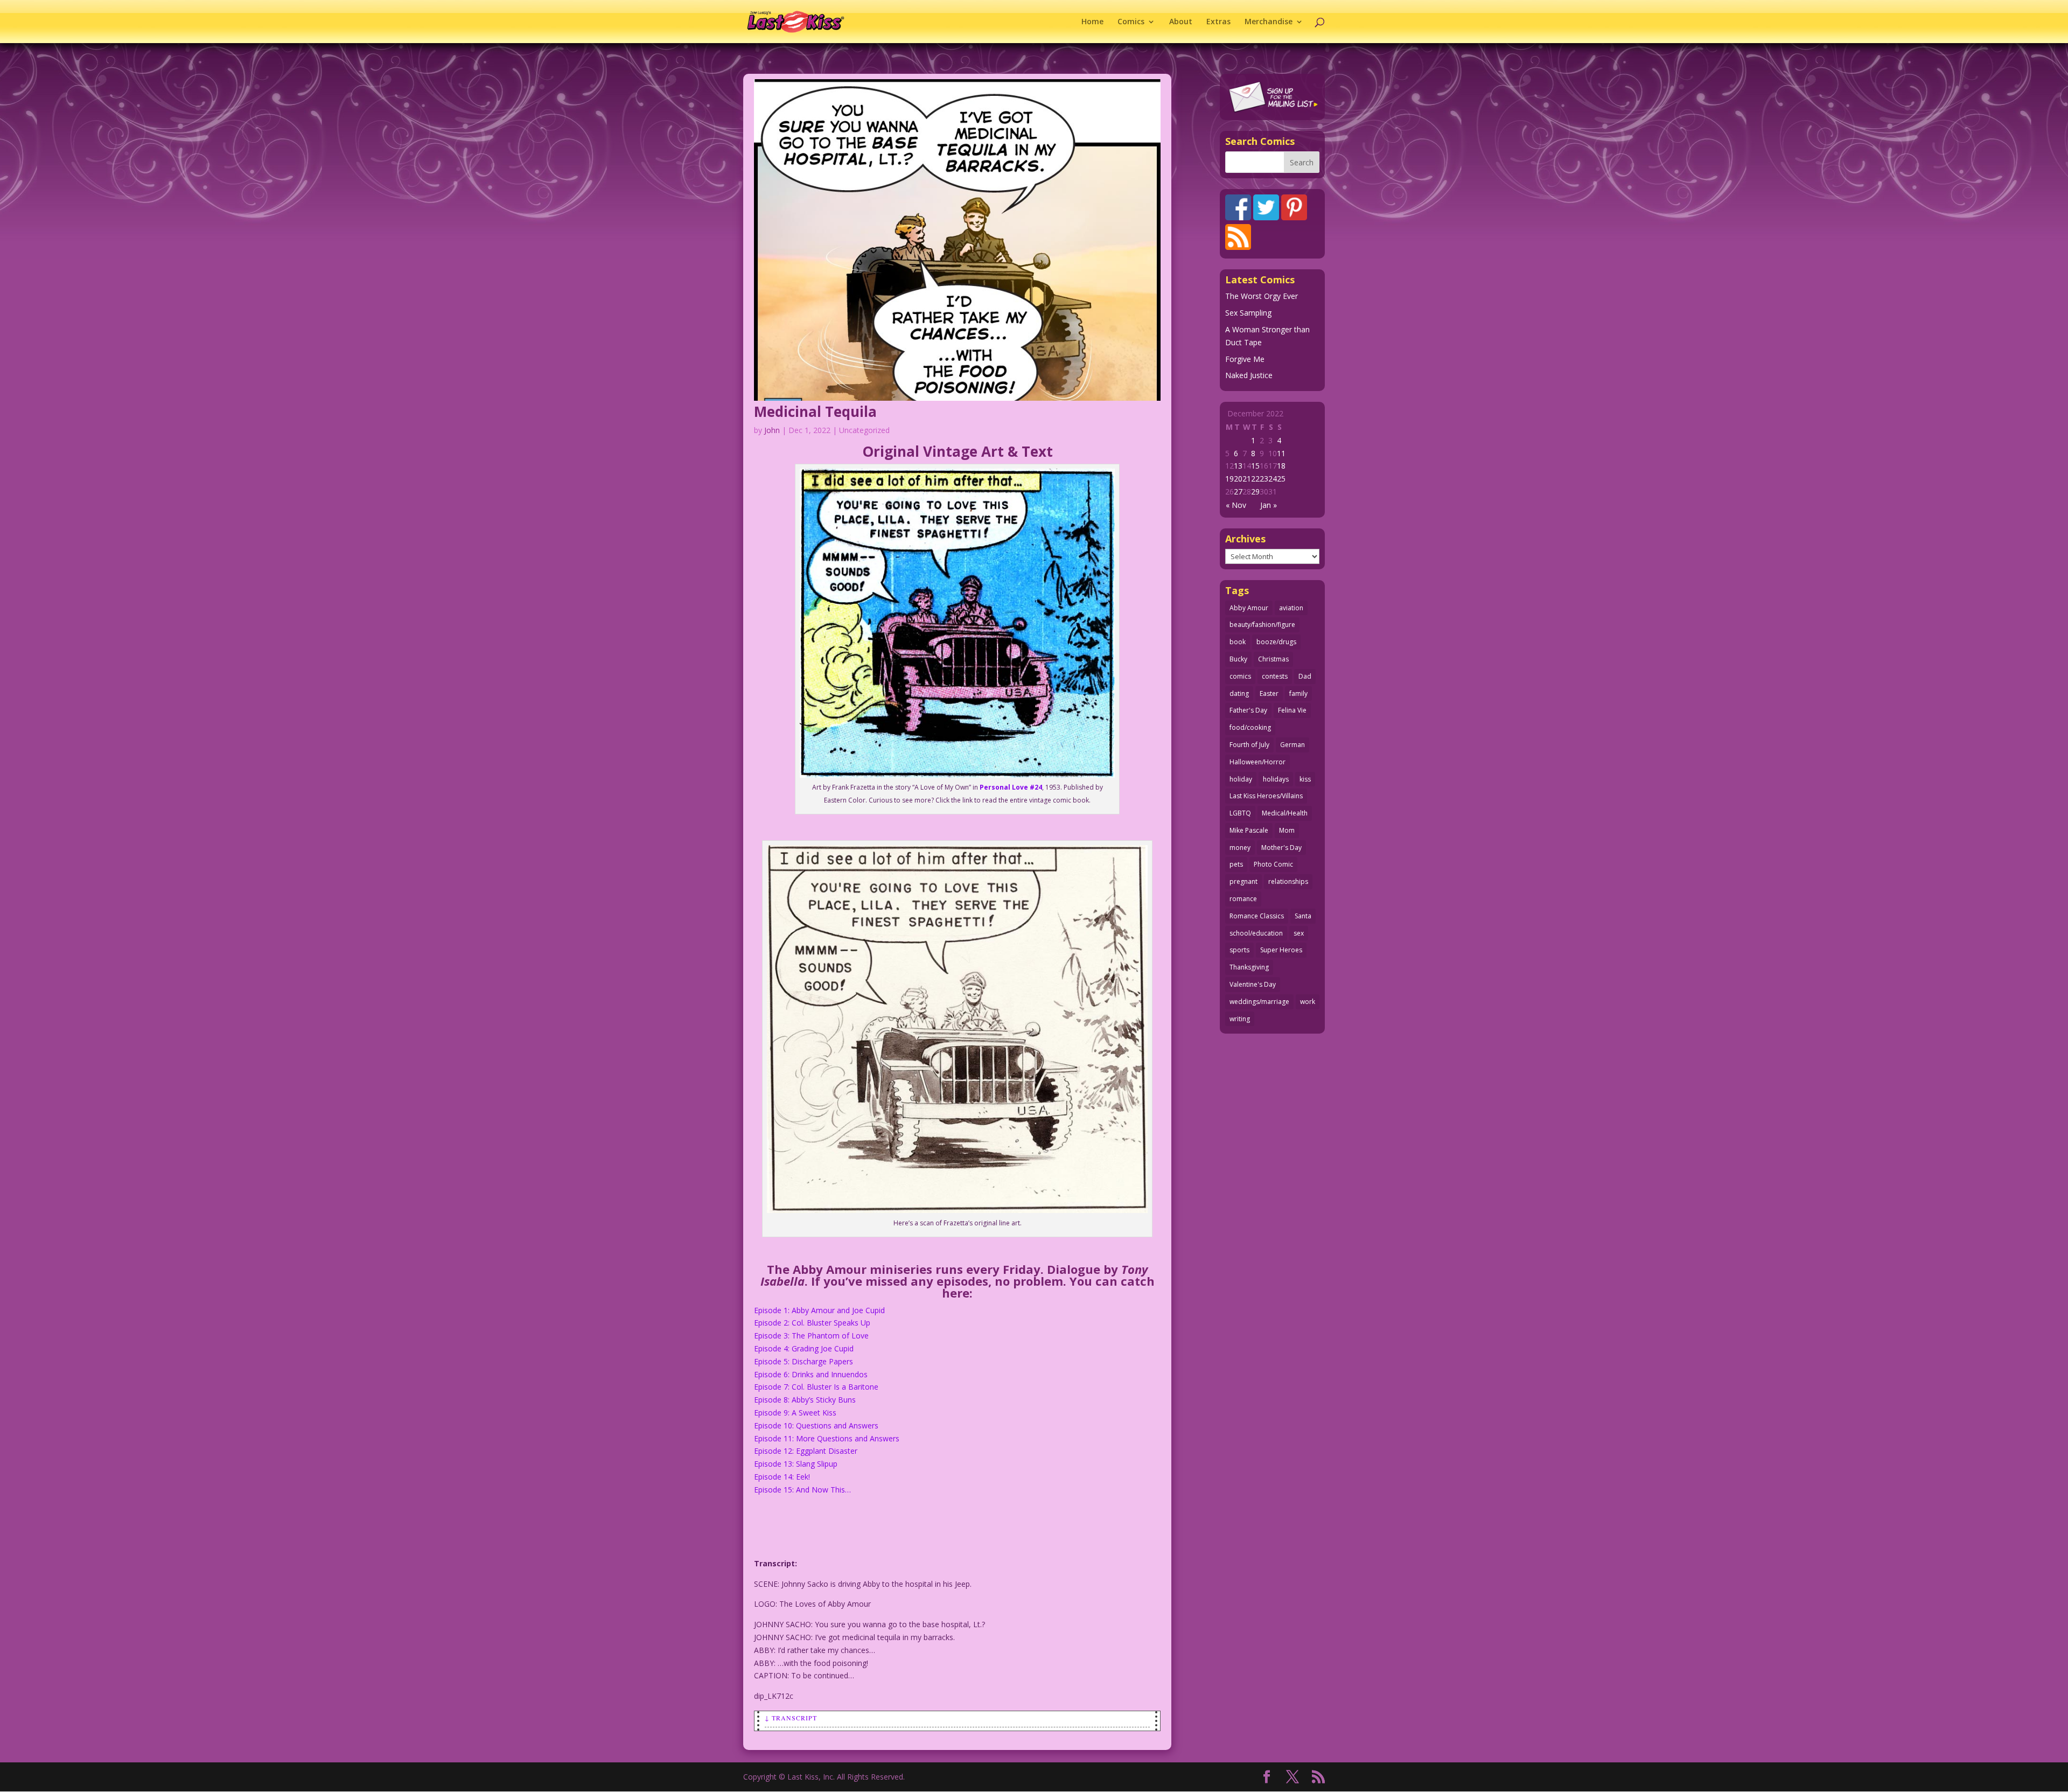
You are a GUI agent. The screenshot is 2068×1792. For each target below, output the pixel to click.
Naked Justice (1249, 375)
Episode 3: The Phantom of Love (811, 1336)
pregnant (1243, 881)
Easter (1269, 693)
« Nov (1236, 505)
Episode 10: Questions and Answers (816, 1425)
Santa (1303, 916)
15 (1255, 466)
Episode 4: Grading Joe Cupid (804, 1348)
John (772, 430)
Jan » (1269, 505)
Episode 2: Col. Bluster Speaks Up (812, 1323)
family (1298, 693)
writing (1240, 1019)
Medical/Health (1285, 813)
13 (1238, 466)
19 (1229, 479)
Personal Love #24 (1011, 787)
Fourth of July (1249, 745)
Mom (1287, 830)
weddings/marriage (1259, 1002)
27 (1238, 491)
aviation (1291, 608)
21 (1247, 479)
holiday (1241, 779)
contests (1275, 676)
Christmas (1273, 659)
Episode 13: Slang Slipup (796, 1464)
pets (1236, 864)
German (1292, 745)
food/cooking (1250, 727)
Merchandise (1269, 22)
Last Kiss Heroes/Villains (1266, 796)
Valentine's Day (1253, 984)
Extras (1218, 22)
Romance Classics (1257, 916)
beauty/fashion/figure (1262, 625)
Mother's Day (1281, 848)
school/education (1256, 933)
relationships (1288, 881)
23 (1264, 479)
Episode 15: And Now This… (802, 1490)
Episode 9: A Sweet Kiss (795, 1413)
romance (1243, 899)
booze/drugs (1276, 642)
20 (1238, 479)
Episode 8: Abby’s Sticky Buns (805, 1400)
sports (1239, 950)
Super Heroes (1281, 950)
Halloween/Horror (1257, 762)
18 (1281, 466)
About (1181, 22)
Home (1092, 22)
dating (1239, 693)
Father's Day (1248, 710)
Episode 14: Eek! (782, 1477)
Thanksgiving (1249, 967)
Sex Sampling (1248, 313)
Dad (1305, 676)
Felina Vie (1292, 710)
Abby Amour (1249, 608)
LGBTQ (1240, 813)
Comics (1131, 22)
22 (1255, 479)
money (1240, 848)
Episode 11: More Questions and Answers (827, 1438)
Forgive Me (1245, 359)
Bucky (1238, 659)
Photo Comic (1273, 864)
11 (1281, 453)
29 (1255, 491)
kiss (1305, 779)
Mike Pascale (1249, 830)
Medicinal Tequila (815, 412)
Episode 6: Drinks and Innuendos (811, 1374)
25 (1281, 479)
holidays (1276, 779)
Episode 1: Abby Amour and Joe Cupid (819, 1310)
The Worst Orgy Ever (1262, 296)
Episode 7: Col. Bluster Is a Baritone (816, 1387)
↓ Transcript (791, 1718)
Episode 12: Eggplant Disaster (806, 1451)
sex (1299, 933)
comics (1240, 676)
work (1308, 1002)
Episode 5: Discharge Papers (804, 1361)
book (1238, 642)
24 (1273, 479)
